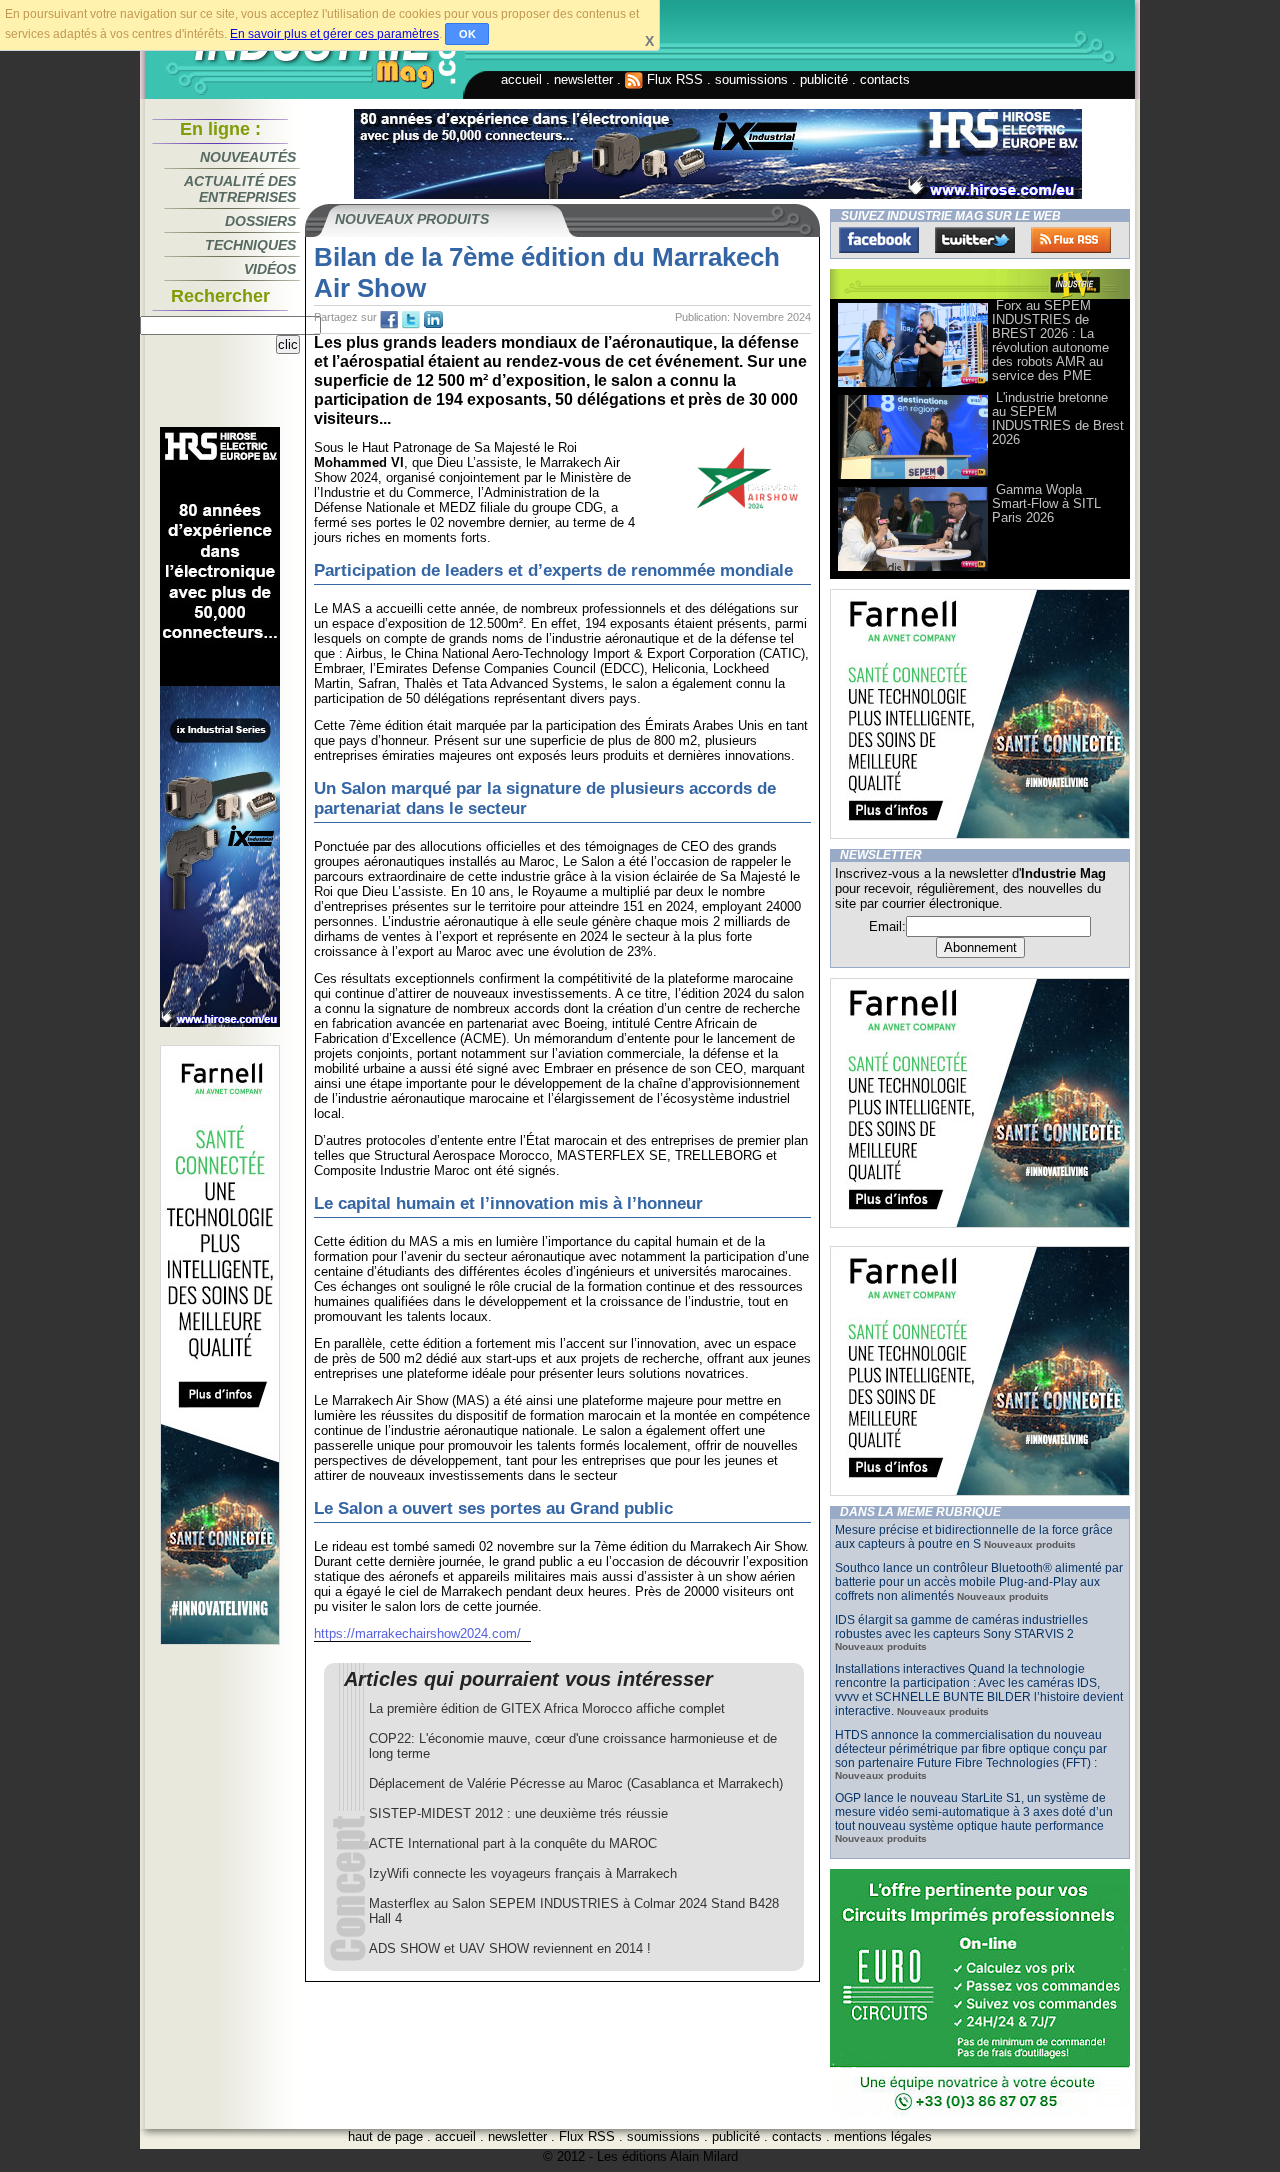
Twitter (975, 240)
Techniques (250, 245)
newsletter (583, 79)
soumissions (751, 79)
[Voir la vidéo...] (913, 385)
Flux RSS (673, 79)
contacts (885, 79)
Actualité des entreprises (240, 189)
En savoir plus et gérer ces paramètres (334, 34)
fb (389, 320)
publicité (824, 79)
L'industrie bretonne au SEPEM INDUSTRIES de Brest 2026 (1058, 418)
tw (411, 320)
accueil (521, 79)
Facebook (879, 240)
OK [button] (467, 34)
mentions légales (883, 2136)
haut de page (385, 2136)
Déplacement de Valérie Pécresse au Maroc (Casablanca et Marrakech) (576, 1783)
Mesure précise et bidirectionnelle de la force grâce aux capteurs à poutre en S (974, 1537)
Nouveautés (248, 157)
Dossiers (260, 221)
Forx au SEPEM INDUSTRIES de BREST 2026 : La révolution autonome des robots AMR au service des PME (1050, 340)
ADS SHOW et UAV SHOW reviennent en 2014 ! (510, 1948)
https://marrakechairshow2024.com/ (417, 1633)
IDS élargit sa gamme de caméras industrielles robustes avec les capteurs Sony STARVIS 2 (961, 1627)
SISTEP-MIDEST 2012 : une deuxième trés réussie (518, 1813)
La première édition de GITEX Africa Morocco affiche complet (547, 1708)
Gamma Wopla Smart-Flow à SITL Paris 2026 (1046, 503)
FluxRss (1071, 240)
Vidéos (270, 269)
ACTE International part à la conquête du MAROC (513, 1843)
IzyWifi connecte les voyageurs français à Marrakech (523, 1873)
